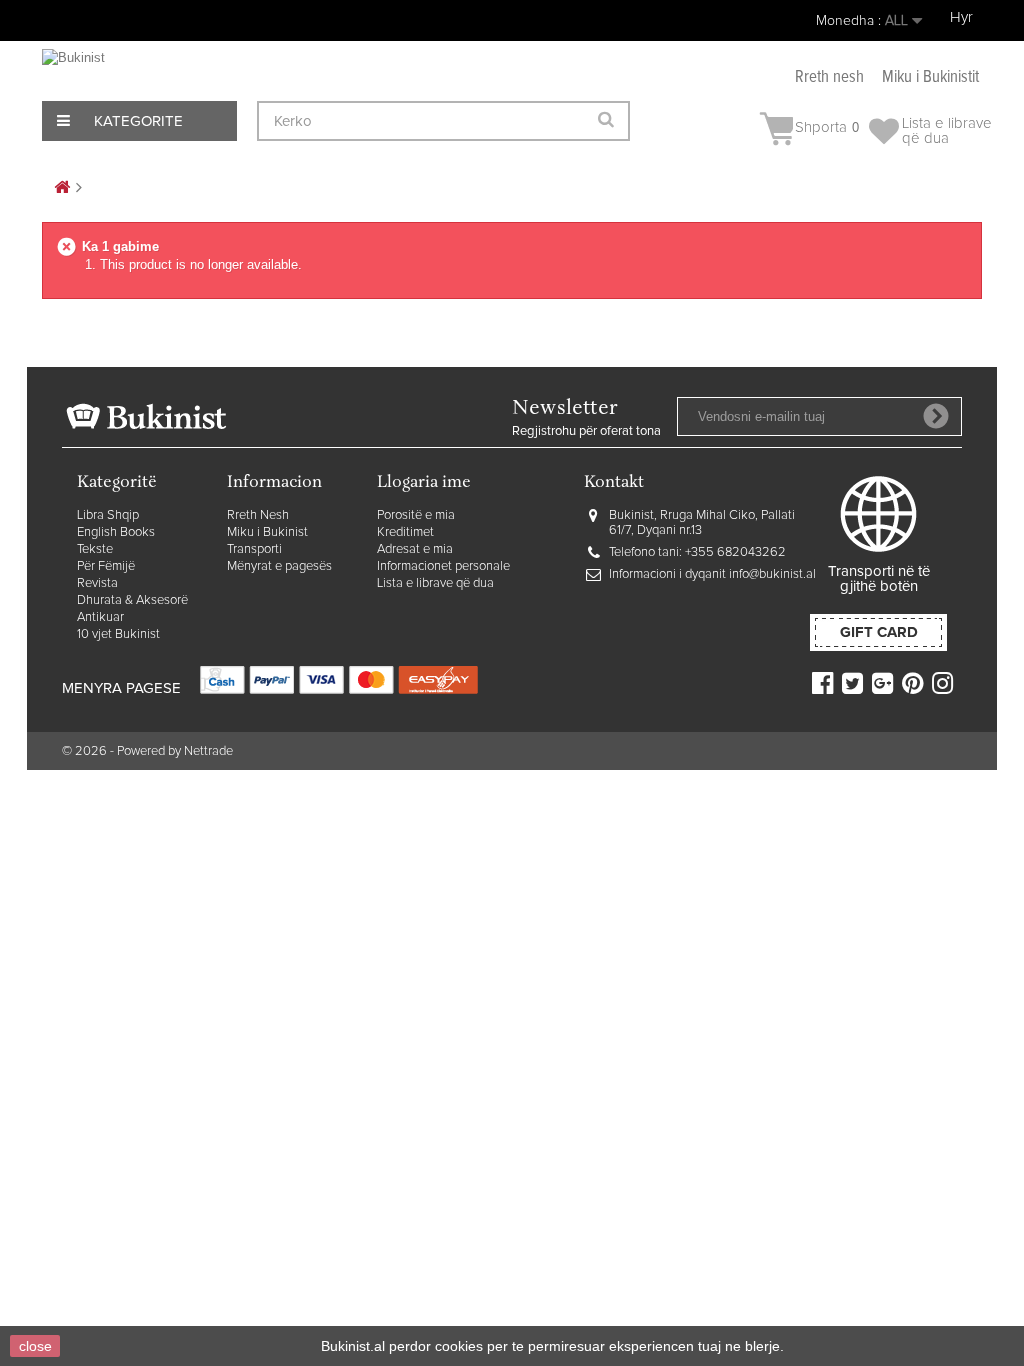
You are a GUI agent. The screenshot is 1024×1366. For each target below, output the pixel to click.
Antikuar (100, 617)
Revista (97, 583)
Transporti (254, 549)
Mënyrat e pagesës (279, 566)
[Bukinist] (117, 70)
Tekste (95, 549)
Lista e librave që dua (435, 583)
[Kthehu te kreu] (62, 188)
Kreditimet (405, 532)
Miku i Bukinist (267, 532)
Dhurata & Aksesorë (132, 600)
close (35, 1346)
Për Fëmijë (106, 566)
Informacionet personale (443, 566)
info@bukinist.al (772, 574)
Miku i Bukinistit (930, 77)
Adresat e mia (415, 549)
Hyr (961, 17)
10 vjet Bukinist (118, 634)
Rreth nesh (829, 77)
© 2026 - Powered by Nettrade (147, 751)
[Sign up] (936, 416)
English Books (116, 532)
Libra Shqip (108, 515)
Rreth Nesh (258, 515)
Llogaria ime (424, 483)
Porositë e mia (416, 515)
